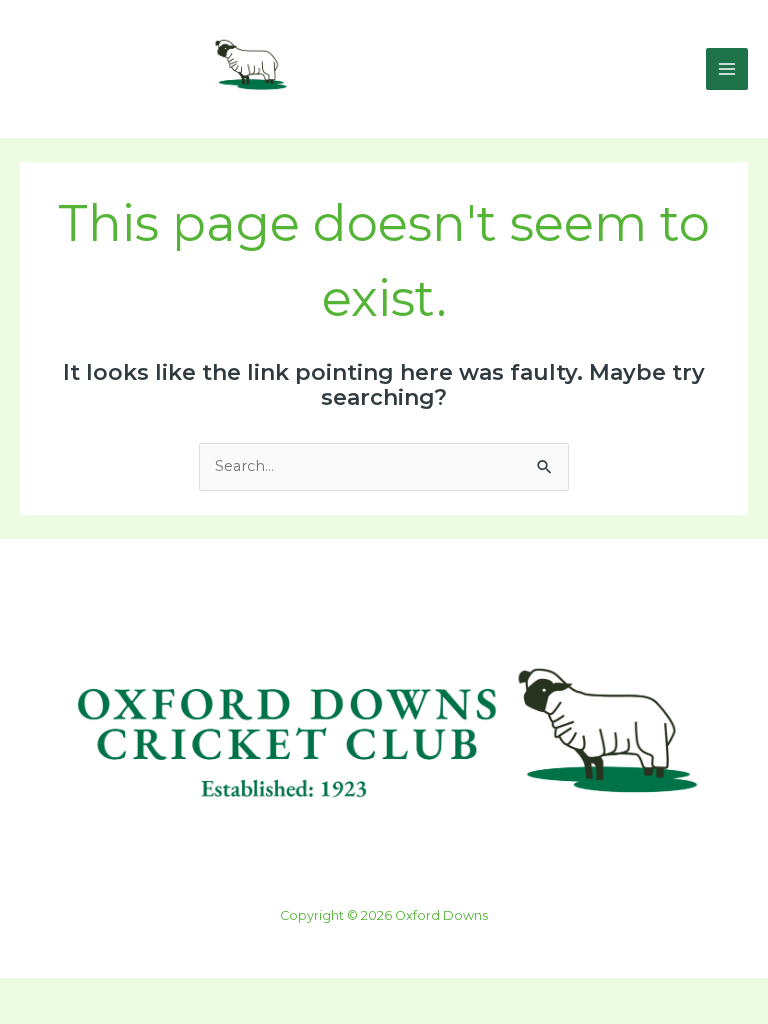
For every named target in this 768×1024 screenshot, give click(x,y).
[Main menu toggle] (727, 69)
